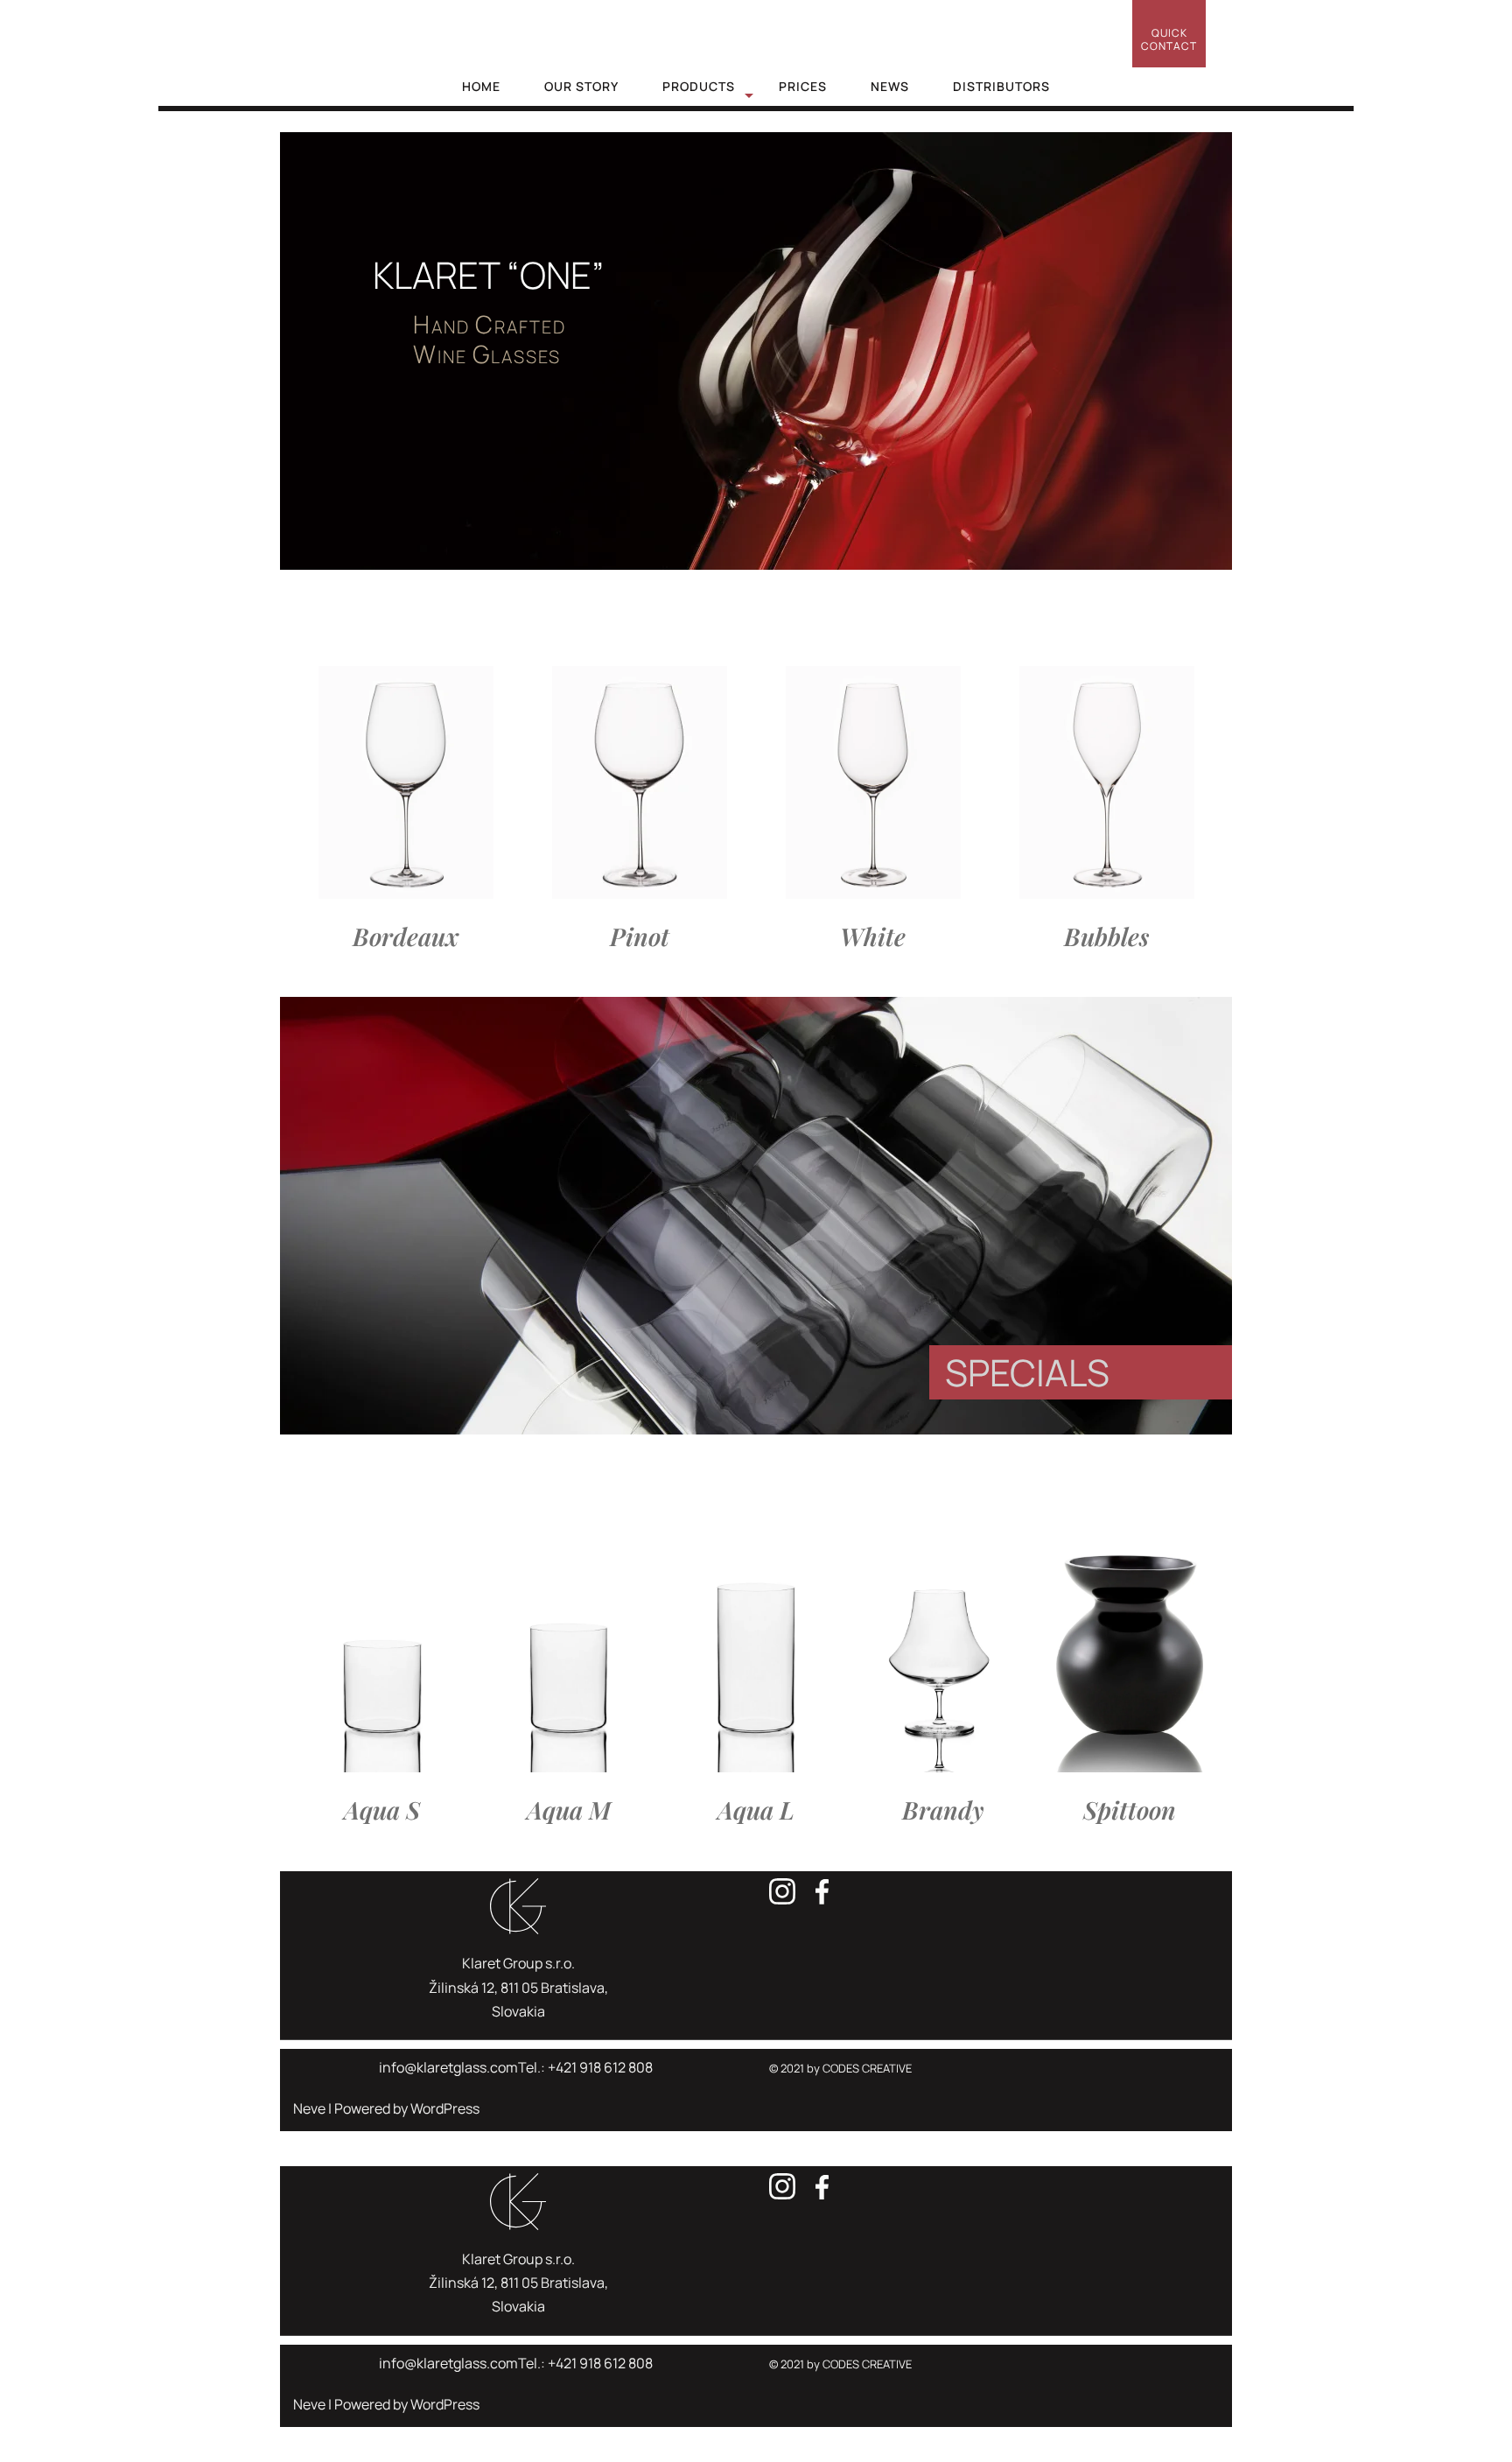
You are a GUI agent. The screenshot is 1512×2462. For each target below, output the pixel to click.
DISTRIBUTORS (1001, 86)
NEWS (890, 86)
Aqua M (569, 1810)
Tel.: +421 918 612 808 (585, 2067)
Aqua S (382, 1810)
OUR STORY (581, 86)
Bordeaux (406, 936)
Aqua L (756, 1810)
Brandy (943, 1810)
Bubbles (1106, 936)
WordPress (445, 2108)
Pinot (640, 936)
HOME (481, 86)
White (873, 936)
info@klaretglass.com (448, 2067)
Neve (309, 2108)
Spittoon (1130, 1810)
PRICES (803, 86)
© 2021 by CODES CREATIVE (840, 2068)
